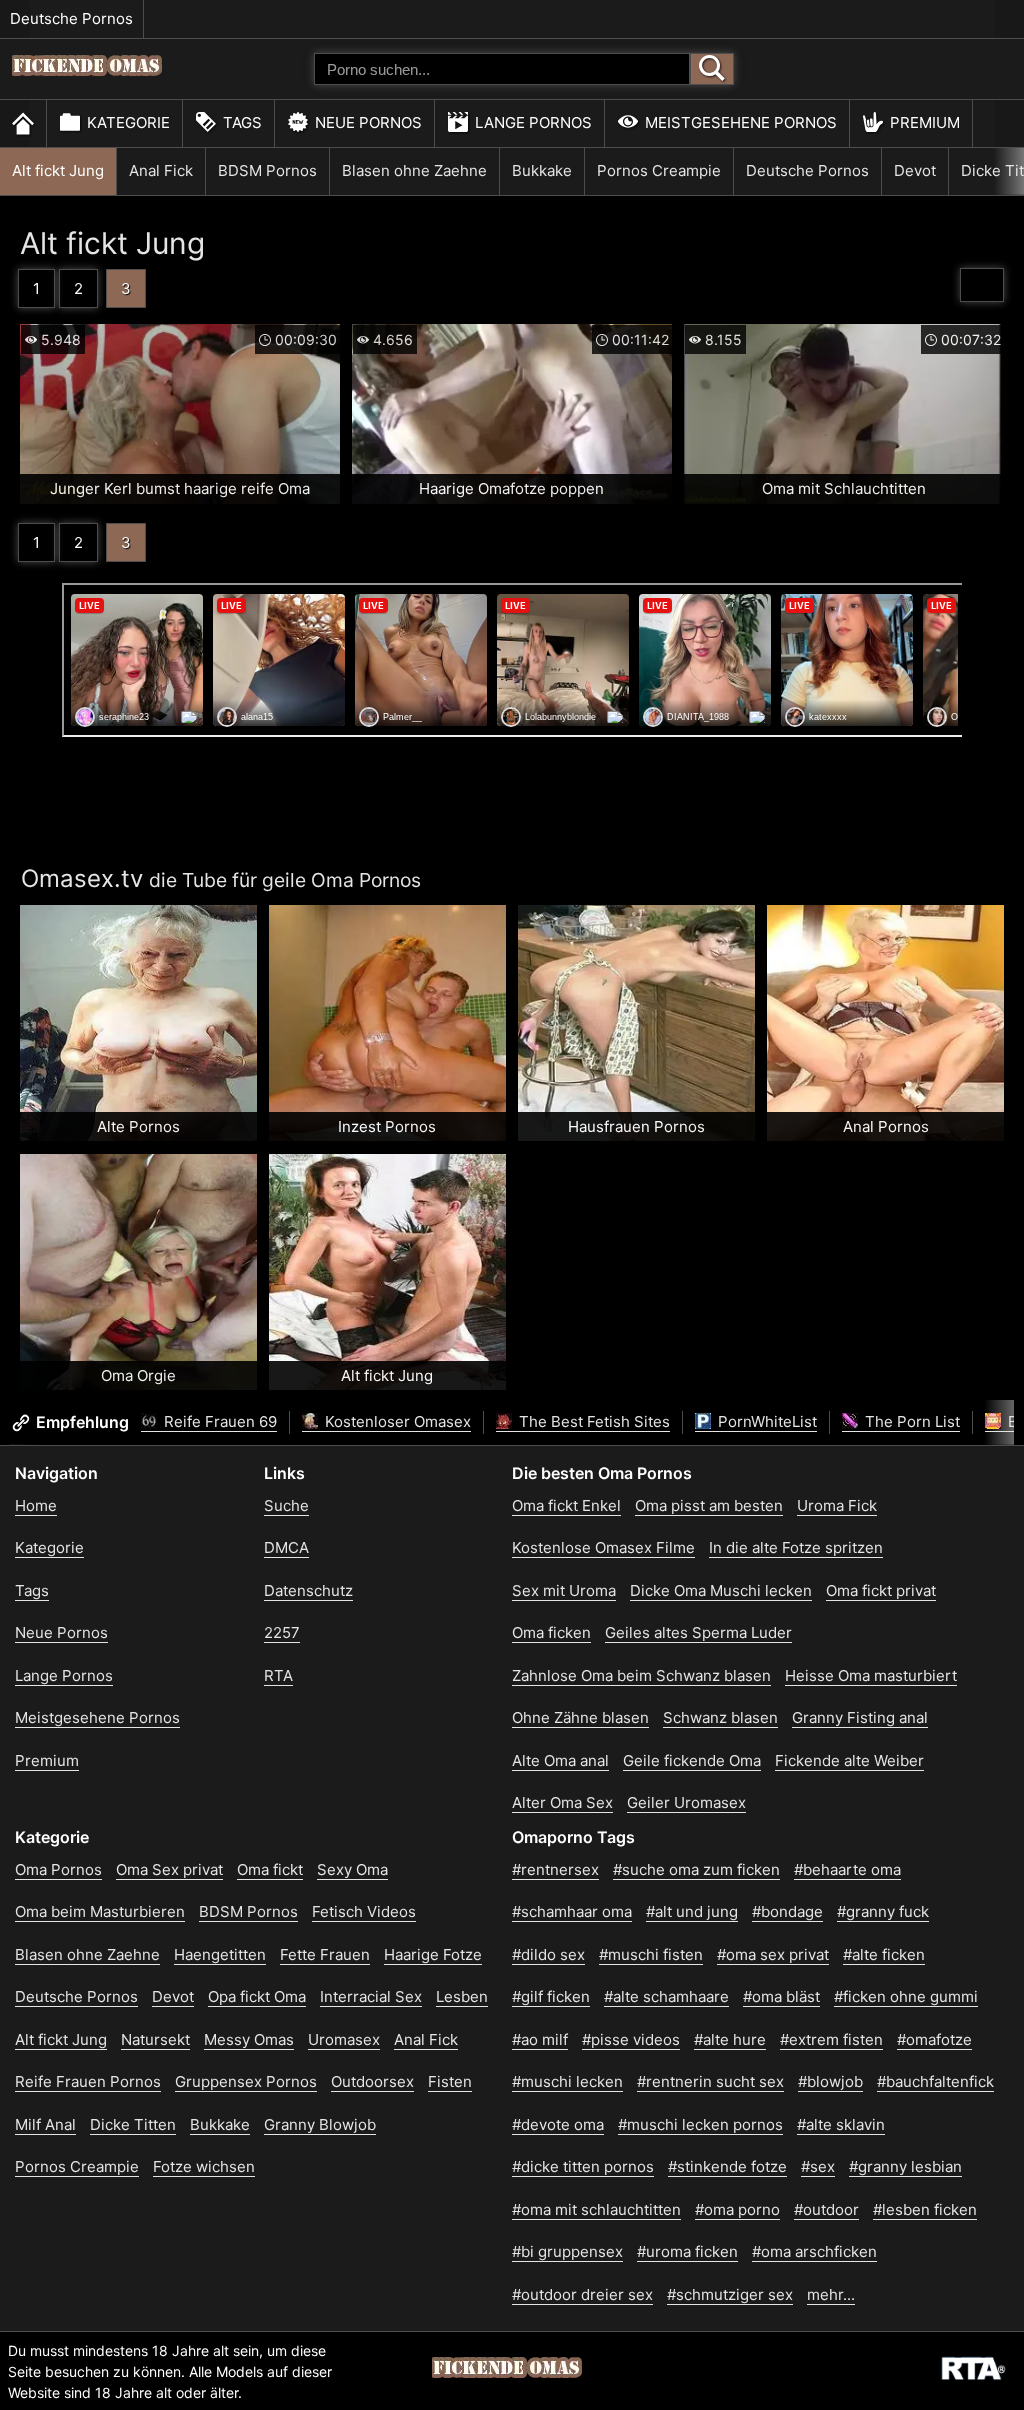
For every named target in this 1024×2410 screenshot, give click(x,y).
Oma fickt (270, 1869)
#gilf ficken (551, 1996)
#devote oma (558, 2124)
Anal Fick (161, 170)
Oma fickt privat (881, 1590)
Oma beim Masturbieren (100, 1911)
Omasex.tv (82, 878)
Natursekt (155, 2039)
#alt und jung (692, 1911)
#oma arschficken (814, 2251)
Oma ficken (551, 1632)
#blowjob (830, 2081)
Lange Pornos (533, 122)
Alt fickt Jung (58, 170)
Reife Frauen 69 (218, 1421)
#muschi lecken (567, 2081)
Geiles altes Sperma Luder (698, 1632)
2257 (282, 1632)
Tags (242, 122)
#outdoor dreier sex (582, 2294)
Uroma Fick (837, 1505)
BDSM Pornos (267, 170)
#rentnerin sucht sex (710, 2081)
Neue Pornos (368, 122)
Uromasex (344, 2039)
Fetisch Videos (364, 1911)
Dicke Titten (133, 2124)
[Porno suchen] (712, 69)
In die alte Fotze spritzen (796, 1547)
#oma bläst (781, 1996)
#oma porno (737, 2209)
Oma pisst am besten (709, 1505)
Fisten (450, 2081)
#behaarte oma (847, 1869)
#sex (818, 2166)
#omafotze (934, 2039)
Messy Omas (249, 2039)
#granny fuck (883, 1911)
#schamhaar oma (572, 1911)
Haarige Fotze (433, 1954)
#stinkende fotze (727, 2166)
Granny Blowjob (320, 2124)
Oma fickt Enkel (566, 1505)
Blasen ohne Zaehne (414, 170)
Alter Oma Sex (562, 1802)
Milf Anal (45, 2124)
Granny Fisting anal (860, 1717)
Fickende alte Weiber (849, 1760)
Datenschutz (308, 1590)
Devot (915, 170)
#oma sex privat (773, 1954)
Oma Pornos (58, 1869)
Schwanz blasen (720, 1717)
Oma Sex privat (169, 1869)
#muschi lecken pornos (700, 2124)
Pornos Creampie (659, 170)
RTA (278, 1675)
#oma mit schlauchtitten (596, 2209)
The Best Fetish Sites (592, 1421)
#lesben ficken (925, 2209)
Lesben (462, 1996)
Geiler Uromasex (686, 1802)
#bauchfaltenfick (935, 2081)
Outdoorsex (372, 2081)
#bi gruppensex (567, 2251)
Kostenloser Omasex (396, 1421)
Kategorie (128, 122)
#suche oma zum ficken (696, 1869)
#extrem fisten (831, 2039)
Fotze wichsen (204, 2166)
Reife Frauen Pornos (88, 2081)
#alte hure (730, 2039)
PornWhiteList (765, 1421)
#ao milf (540, 2039)
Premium (925, 122)
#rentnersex (555, 1869)
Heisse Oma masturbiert (871, 1675)
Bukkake (542, 170)
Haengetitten (220, 1954)
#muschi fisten (651, 1954)
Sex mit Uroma (564, 1590)
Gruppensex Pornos (246, 2081)
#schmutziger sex (730, 2294)
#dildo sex (548, 1954)
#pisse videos (631, 2039)
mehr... (831, 2294)
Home (36, 1505)
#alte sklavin (841, 2124)
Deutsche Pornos (71, 18)
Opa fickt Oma (257, 1996)
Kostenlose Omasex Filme (603, 1547)
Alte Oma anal (560, 1760)
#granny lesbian (905, 2166)
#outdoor (826, 2209)
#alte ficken (884, 1954)
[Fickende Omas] (87, 85)
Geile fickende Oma (692, 1760)
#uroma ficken (687, 2251)
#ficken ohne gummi (906, 1996)
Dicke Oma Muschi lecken (721, 1590)
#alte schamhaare (666, 1996)
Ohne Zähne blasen (580, 1717)
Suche (286, 1505)
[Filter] (982, 285)
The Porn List (910, 1421)
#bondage (787, 1911)
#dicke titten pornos (583, 2166)
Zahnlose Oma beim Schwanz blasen (641, 1675)
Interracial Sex (371, 1996)
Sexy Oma (352, 1869)
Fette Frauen (325, 1954)
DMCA (286, 1547)
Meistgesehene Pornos (741, 122)
